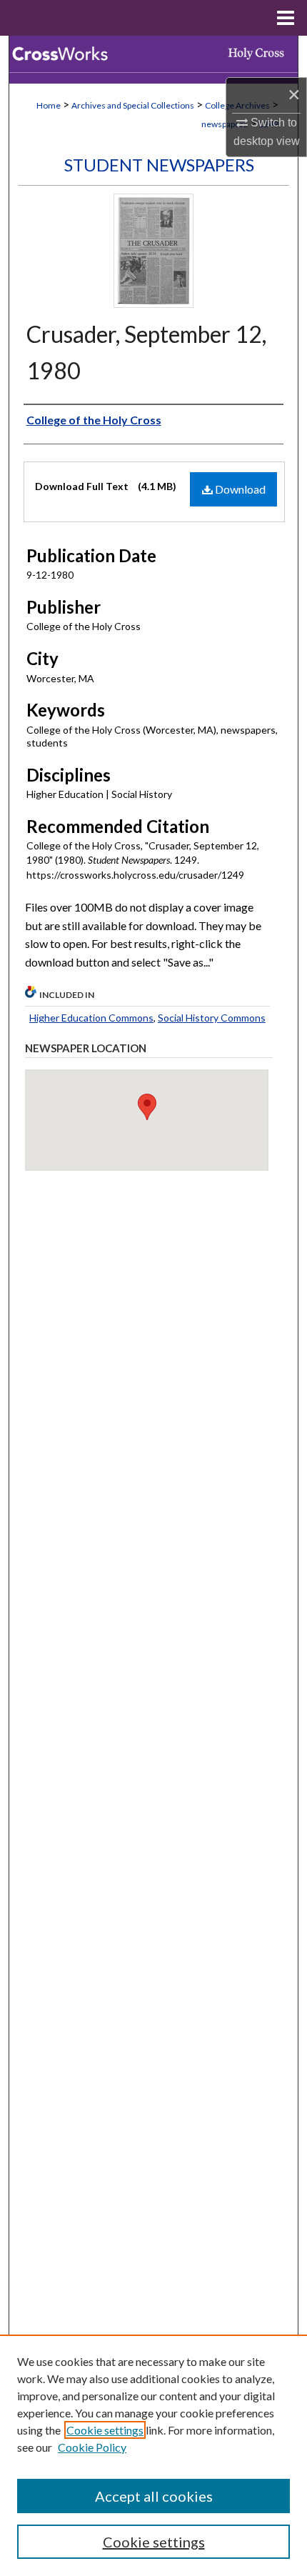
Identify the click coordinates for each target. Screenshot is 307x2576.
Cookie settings (105, 2430)
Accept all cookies (154, 2496)
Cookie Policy (92, 2447)
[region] (153, 2455)
